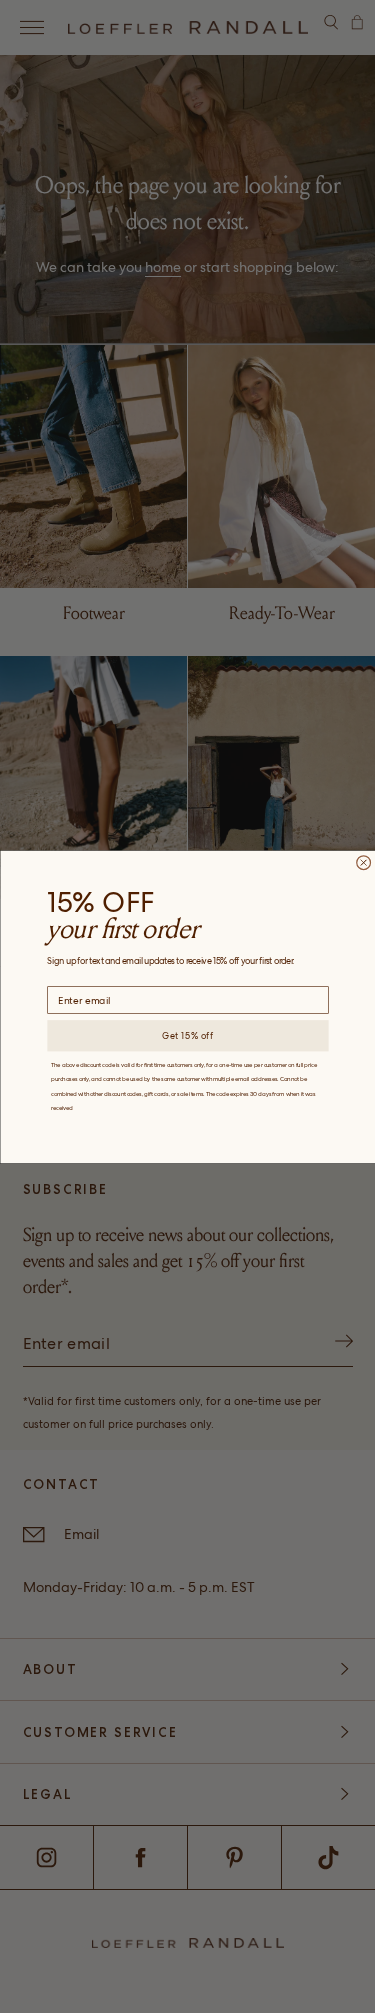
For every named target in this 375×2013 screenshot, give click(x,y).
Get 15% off (188, 1035)
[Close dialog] (363, 862)
